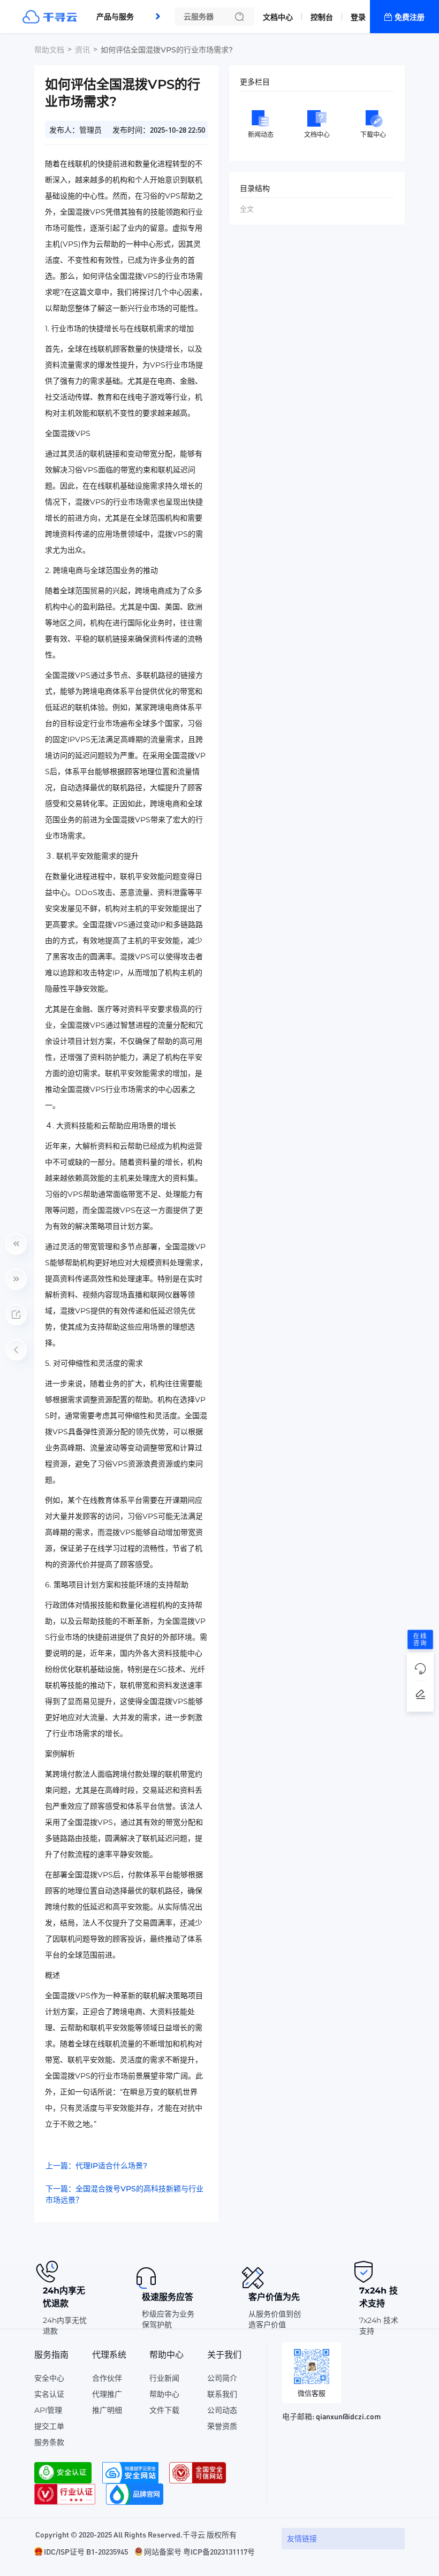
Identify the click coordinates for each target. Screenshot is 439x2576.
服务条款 (49, 2442)
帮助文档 (49, 50)
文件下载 (164, 2410)
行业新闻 (164, 2378)
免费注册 (410, 17)
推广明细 (107, 2410)
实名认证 (49, 2394)
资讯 (82, 50)
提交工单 (49, 2426)
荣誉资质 (222, 2426)
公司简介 (222, 2378)
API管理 (48, 2410)
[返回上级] (16, 1350)
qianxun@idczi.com (348, 2416)
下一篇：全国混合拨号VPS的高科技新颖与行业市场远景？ (124, 2194)
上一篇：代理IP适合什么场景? (96, 2166)
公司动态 (222, 2410)
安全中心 (49, 2378)
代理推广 (107, 2394)
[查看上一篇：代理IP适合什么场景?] (16, 1244)
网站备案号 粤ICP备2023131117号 (199, 2551)
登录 (358, 17)
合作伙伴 (107, 2378)
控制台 (322, 17)
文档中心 (278, 17)
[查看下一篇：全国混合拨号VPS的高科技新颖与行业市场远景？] (16, 1279)
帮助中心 (164, 2394)
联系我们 (222, 2394)
